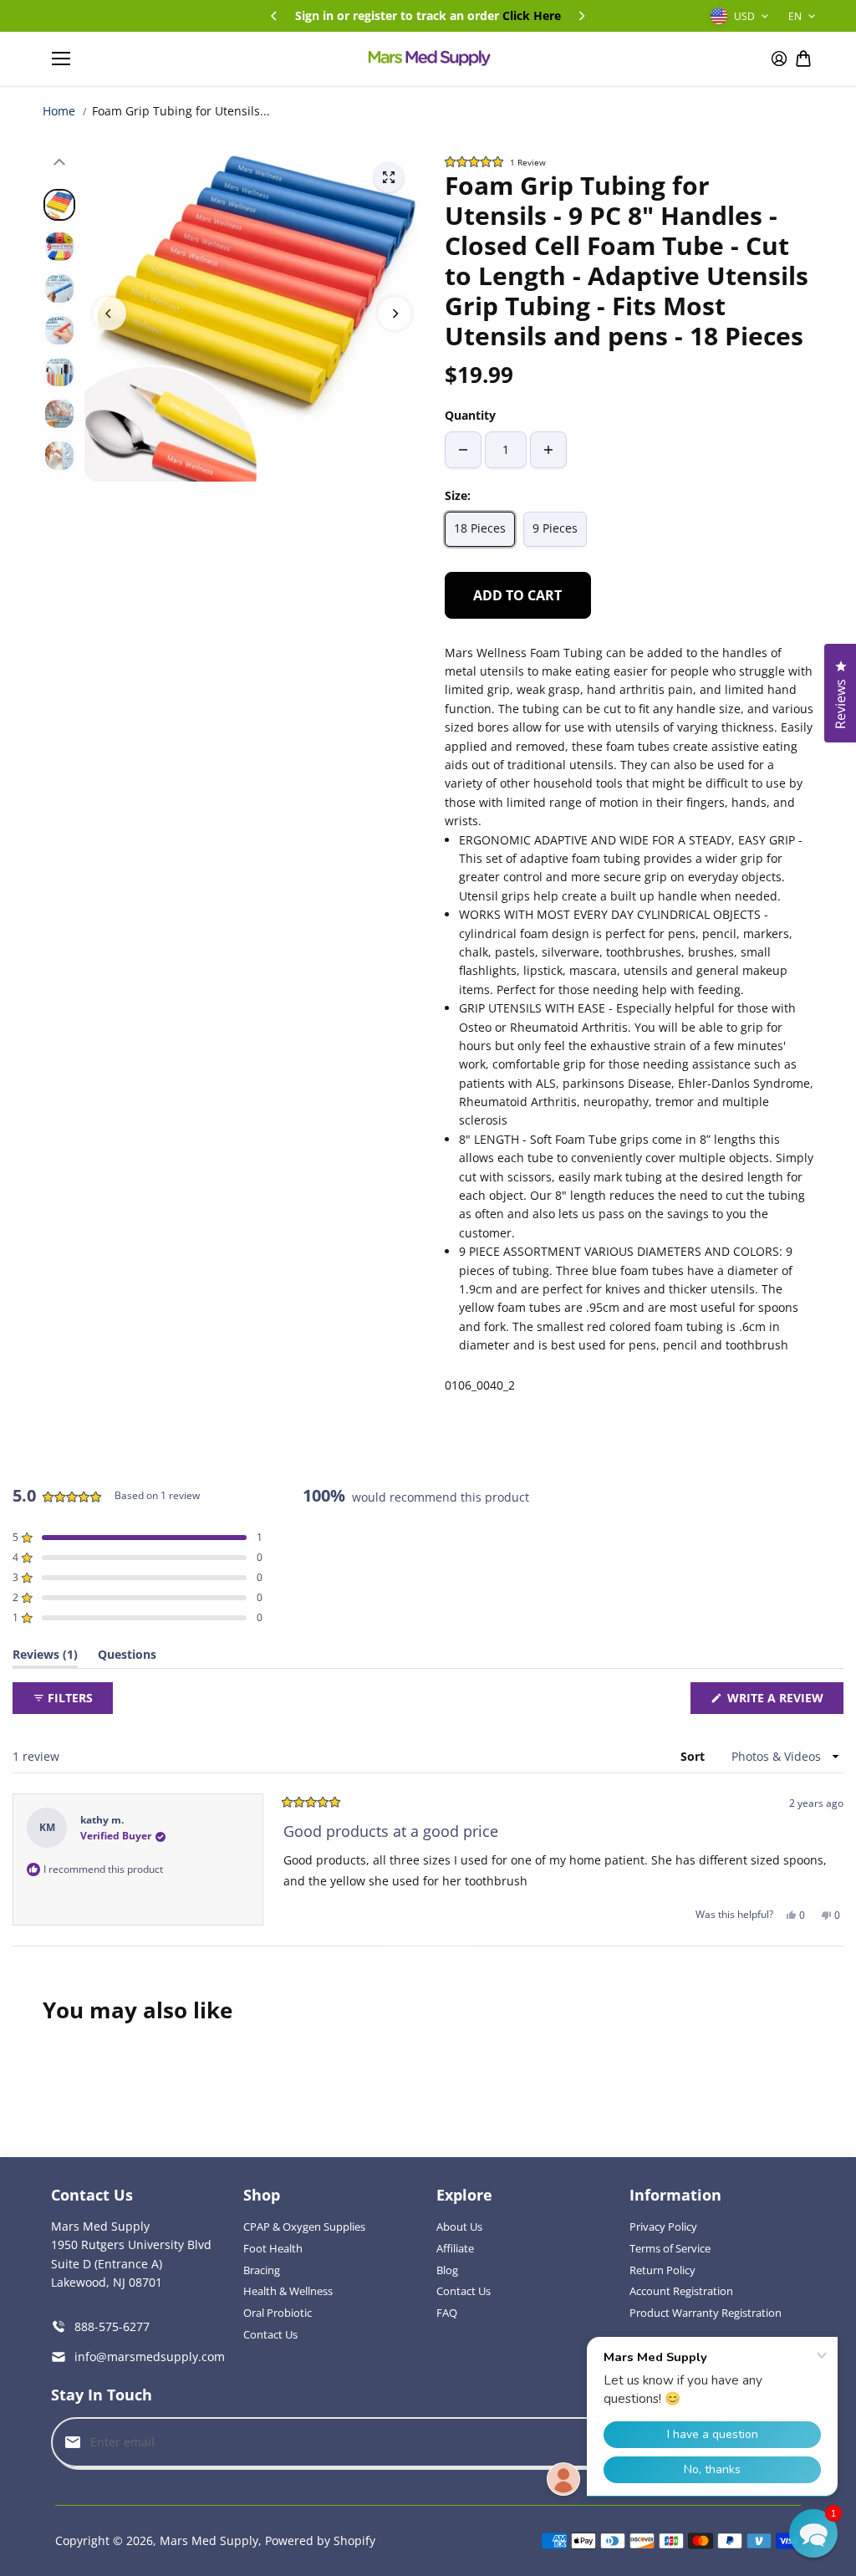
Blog (447, 2270)
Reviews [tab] (45, 1657)
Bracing (262, 2270)
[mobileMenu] (61, 59)
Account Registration (681, 2291)
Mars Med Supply (209, 2540)
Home (59, 111)
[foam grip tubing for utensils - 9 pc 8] (389, 177)
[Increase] (548, 450)
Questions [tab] (127, 1657)
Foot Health (273, 2248)
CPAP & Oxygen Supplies (304, 2227)
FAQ (447, 2313)
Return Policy (662, 2270)
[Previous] (275, 16)
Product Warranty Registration (706, 2313)
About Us (459, 2227)
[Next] (581, 16)
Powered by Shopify (320, 2540)
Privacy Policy (663, 2227)
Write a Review (779, 1701)
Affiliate (455, 2248)
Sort (694, 1756)
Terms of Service (670, 2248)
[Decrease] (463, 450)
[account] (779, 59)
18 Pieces (480, 528)
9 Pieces (555, 528)
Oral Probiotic (278, 2313)
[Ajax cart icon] (803, 59)
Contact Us (270, 2334)
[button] (629, 162)
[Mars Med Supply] (428, 59)
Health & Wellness (288, 2291)
